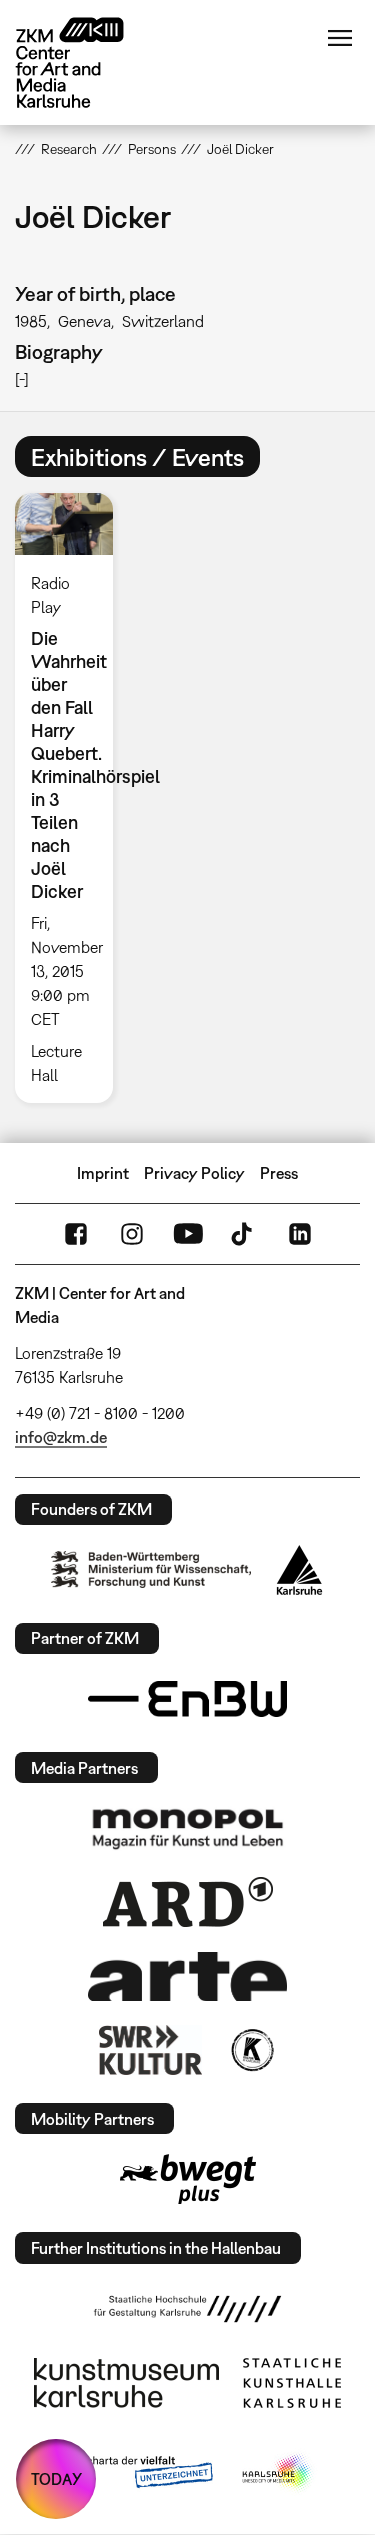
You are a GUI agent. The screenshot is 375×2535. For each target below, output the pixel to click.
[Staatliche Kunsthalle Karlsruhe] (292, 2383)
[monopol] (188, 1828)
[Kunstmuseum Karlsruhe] (126, 2383)
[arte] (188, 1976)
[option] (72, 797)
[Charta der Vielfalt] (135, 2473)
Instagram (132, 1234)
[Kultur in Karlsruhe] (251, 2050)
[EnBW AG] (188, 1699)
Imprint (103, 1173)
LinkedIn (300, 1234)
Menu (340, 38)
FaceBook (76, 1234)
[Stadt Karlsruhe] (299, 1570)
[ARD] (188, 1902)
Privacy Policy (194, 1173)
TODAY (56, 2479)
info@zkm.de (61, 1437)
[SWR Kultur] (151, 2050)
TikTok (244, 1234)
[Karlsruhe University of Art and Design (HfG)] (188, 2309)
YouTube (188, 1234)
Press (279, 1173)
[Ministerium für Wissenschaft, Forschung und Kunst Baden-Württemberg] (151, 1569)
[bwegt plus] (188, 2179)
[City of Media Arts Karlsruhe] (278, 2473)
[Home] (85, 62)
